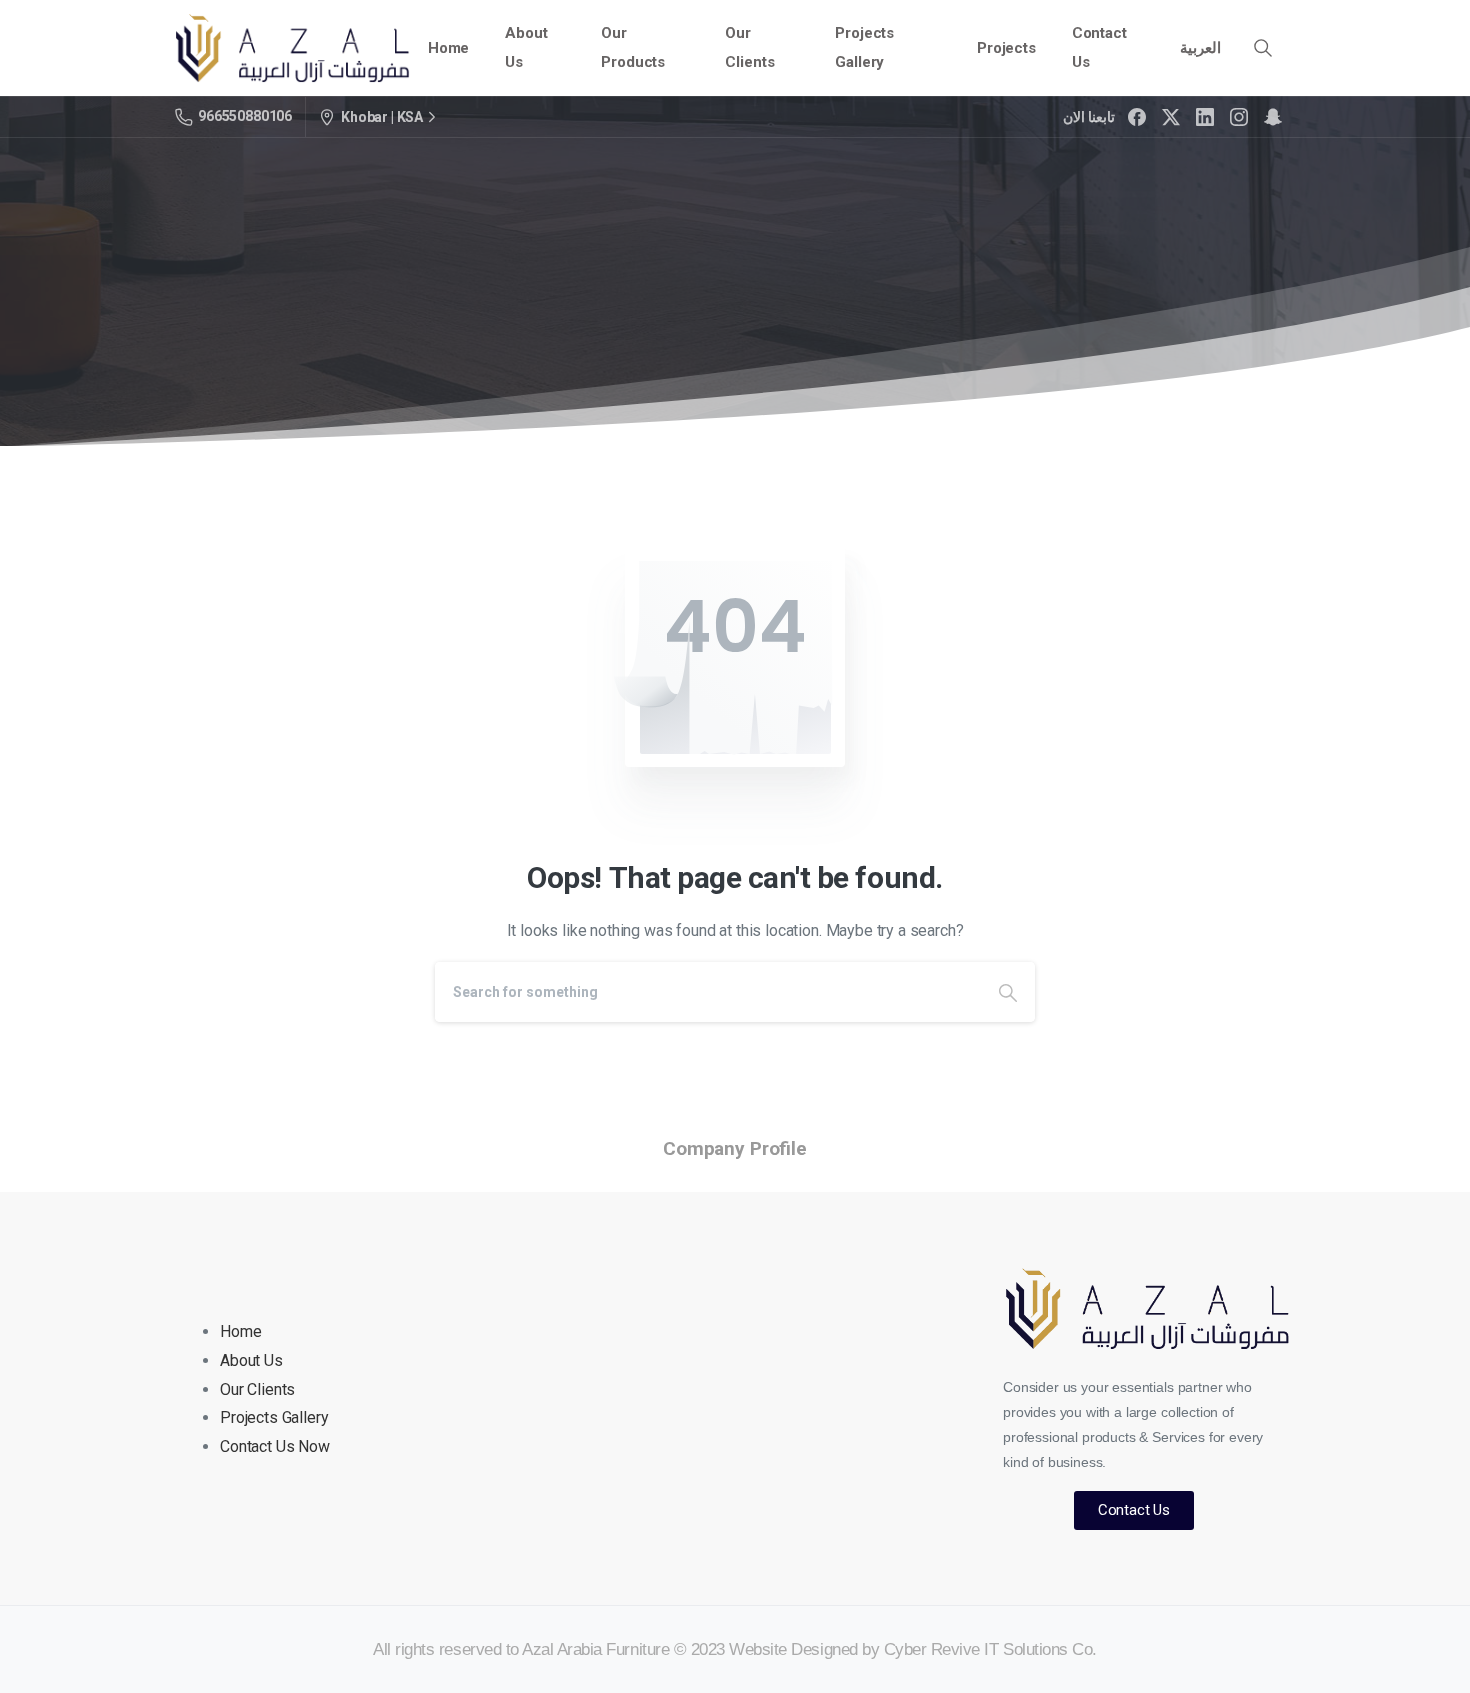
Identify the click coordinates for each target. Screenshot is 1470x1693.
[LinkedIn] (1205, 117)
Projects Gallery (274, 1417)
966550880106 (245, 116)
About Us (251, 1360)
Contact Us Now (275, 1446)
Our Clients (257, 1389)
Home (240, 1331)
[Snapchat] (1273, 117)
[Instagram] (1239, 117)
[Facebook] (1137, 117)
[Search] (1263, 48)
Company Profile (735, 1148)
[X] (1171, 117)
